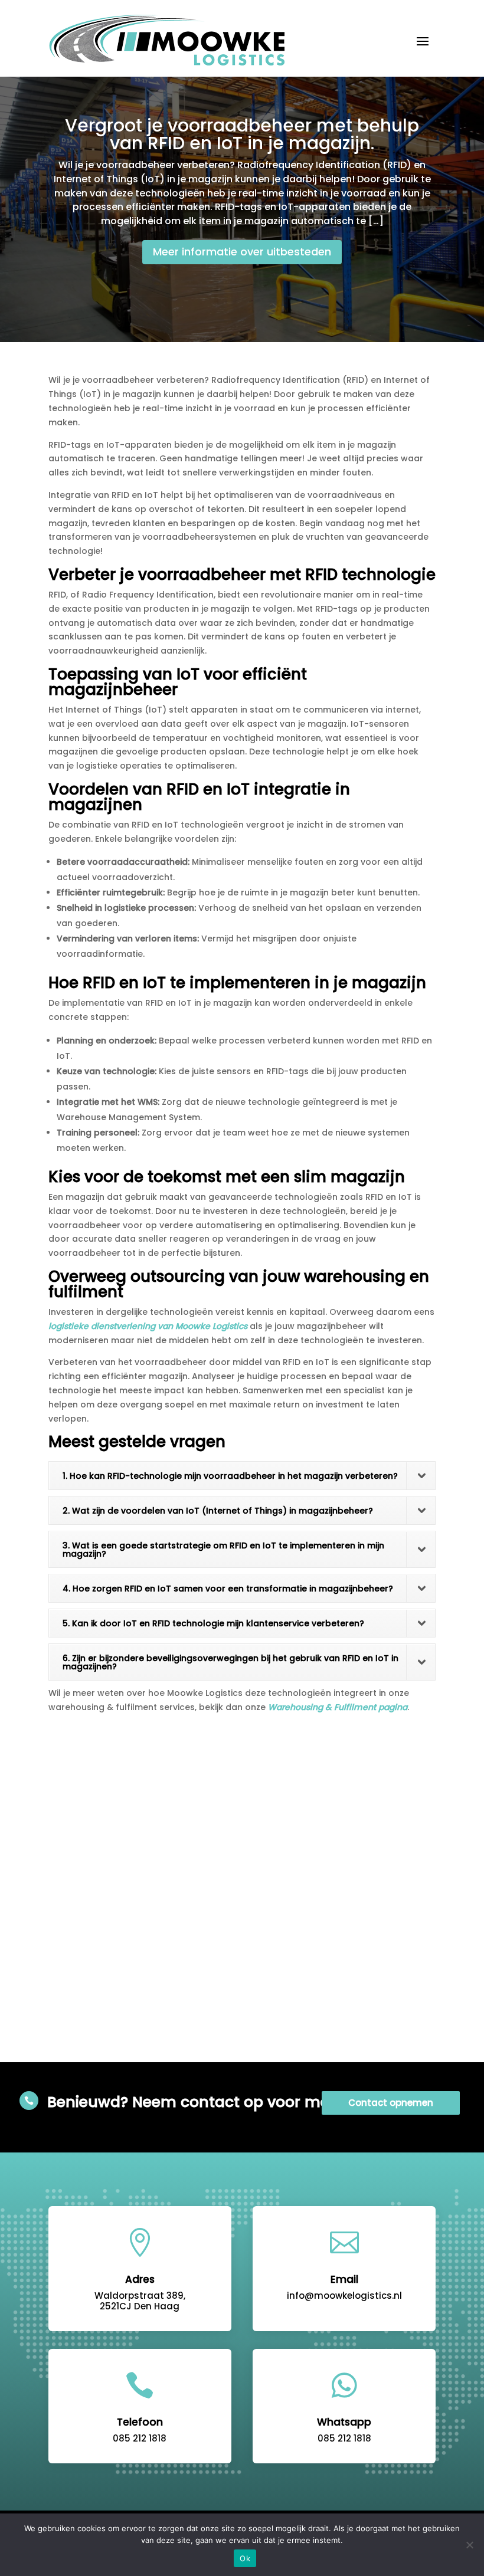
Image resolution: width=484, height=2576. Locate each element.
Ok (245, 2558)
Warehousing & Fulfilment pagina (338, 1707)
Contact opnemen (391, 2103)
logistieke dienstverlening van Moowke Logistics (148, 1326)
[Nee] (469, 2545)
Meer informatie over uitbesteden (242, 252)
